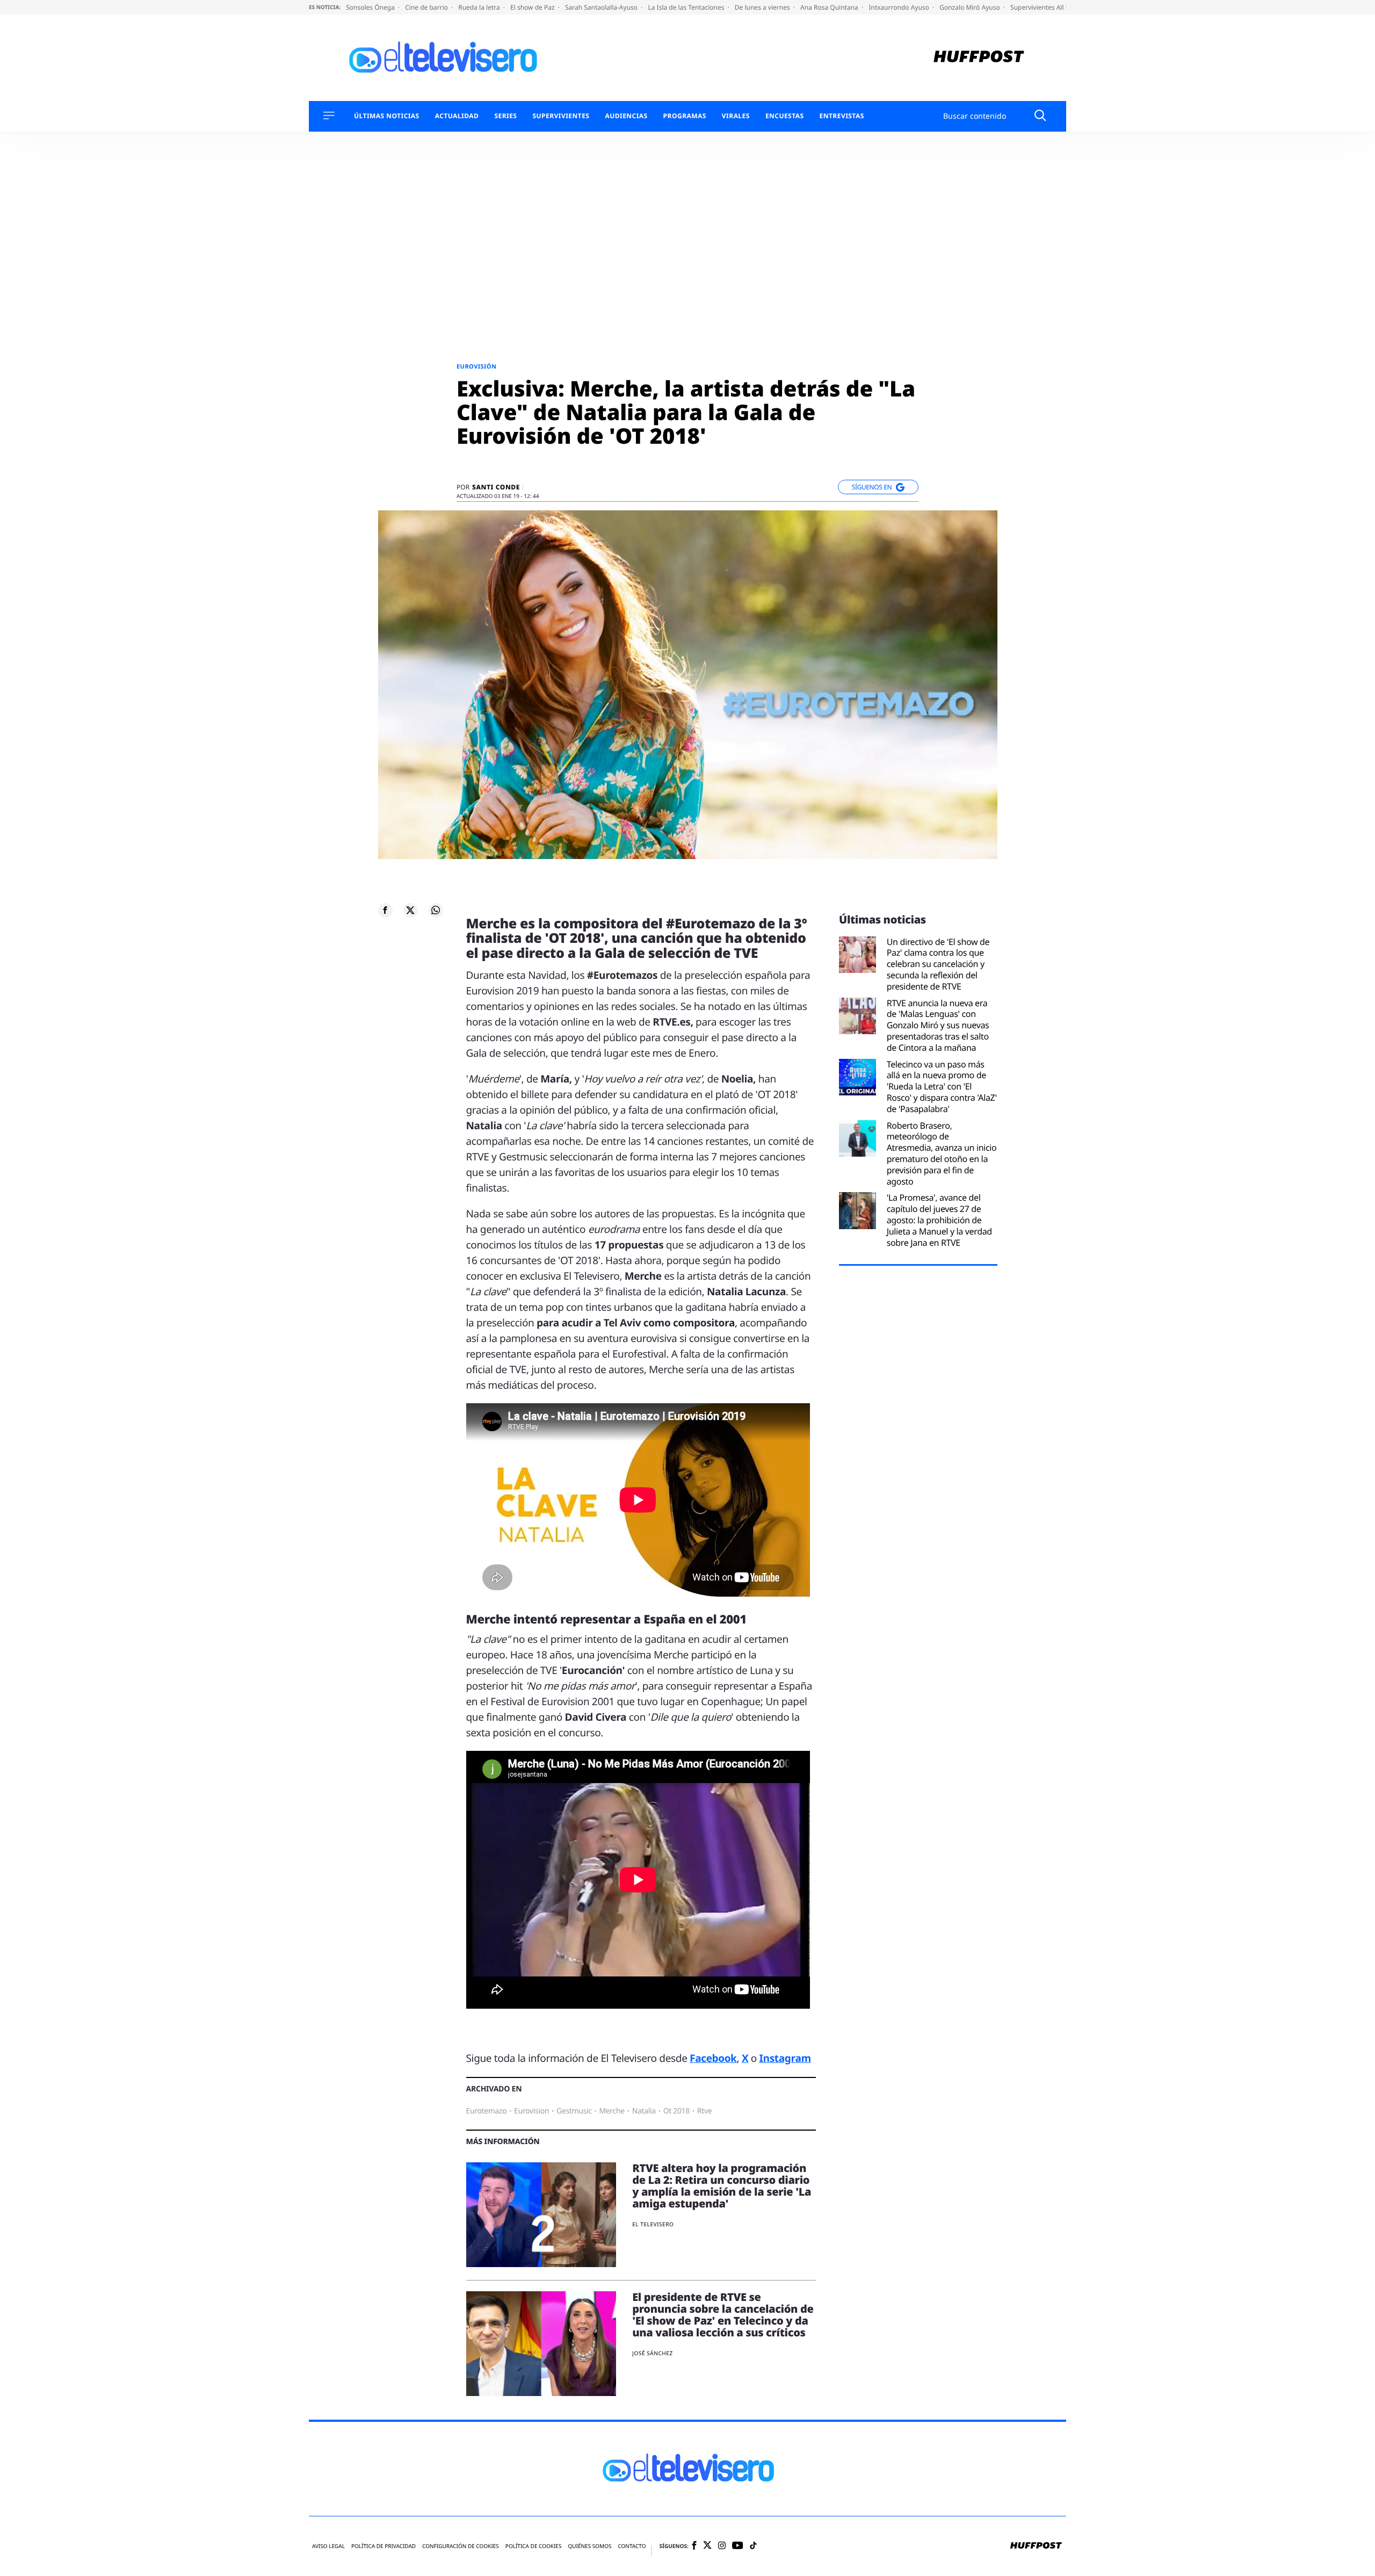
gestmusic (574, 2111)
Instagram (785, 2058)
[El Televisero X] (707, 2546)
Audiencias (626, 116)
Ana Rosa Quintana (830, 7)
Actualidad (457, 116)
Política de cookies (534, 2546)
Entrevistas (842, 116)
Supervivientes (561, 116)
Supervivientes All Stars (1046, 7)
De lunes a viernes (763, 7)
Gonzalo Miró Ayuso (971, 7)
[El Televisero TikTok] (753, 2546)
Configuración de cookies (461, 2546)
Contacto (632, 2546)
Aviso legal (328, 2546)
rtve (704, 2111)
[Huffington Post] (979, 58)
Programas (685, 116)
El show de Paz (533, 7)
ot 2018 (676, 2111)
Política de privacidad (383, 2546)
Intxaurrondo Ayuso (900, 7)
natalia (644, 2111)
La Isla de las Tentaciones (687, 7)
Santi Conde (496, 487)
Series (505, 116)
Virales (736, 116)
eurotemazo (487, 2111)
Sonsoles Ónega (371, 7)
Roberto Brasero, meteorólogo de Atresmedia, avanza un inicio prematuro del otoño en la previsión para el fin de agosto (942, 1154)
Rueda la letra (480, 7)
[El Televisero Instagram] (722, 2546)
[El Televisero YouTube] (738, 2546)
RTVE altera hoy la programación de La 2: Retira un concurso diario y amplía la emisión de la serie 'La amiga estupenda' (722, 2186)
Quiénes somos (589, 2546)
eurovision (531, 2111)
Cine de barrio (427, 7)
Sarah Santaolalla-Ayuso (602, 7)
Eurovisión (476, 367)
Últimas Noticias (387, 116)
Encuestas (785, 116)
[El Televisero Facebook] (694, 2546)
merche (611, 2111)
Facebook (713, 2058)
